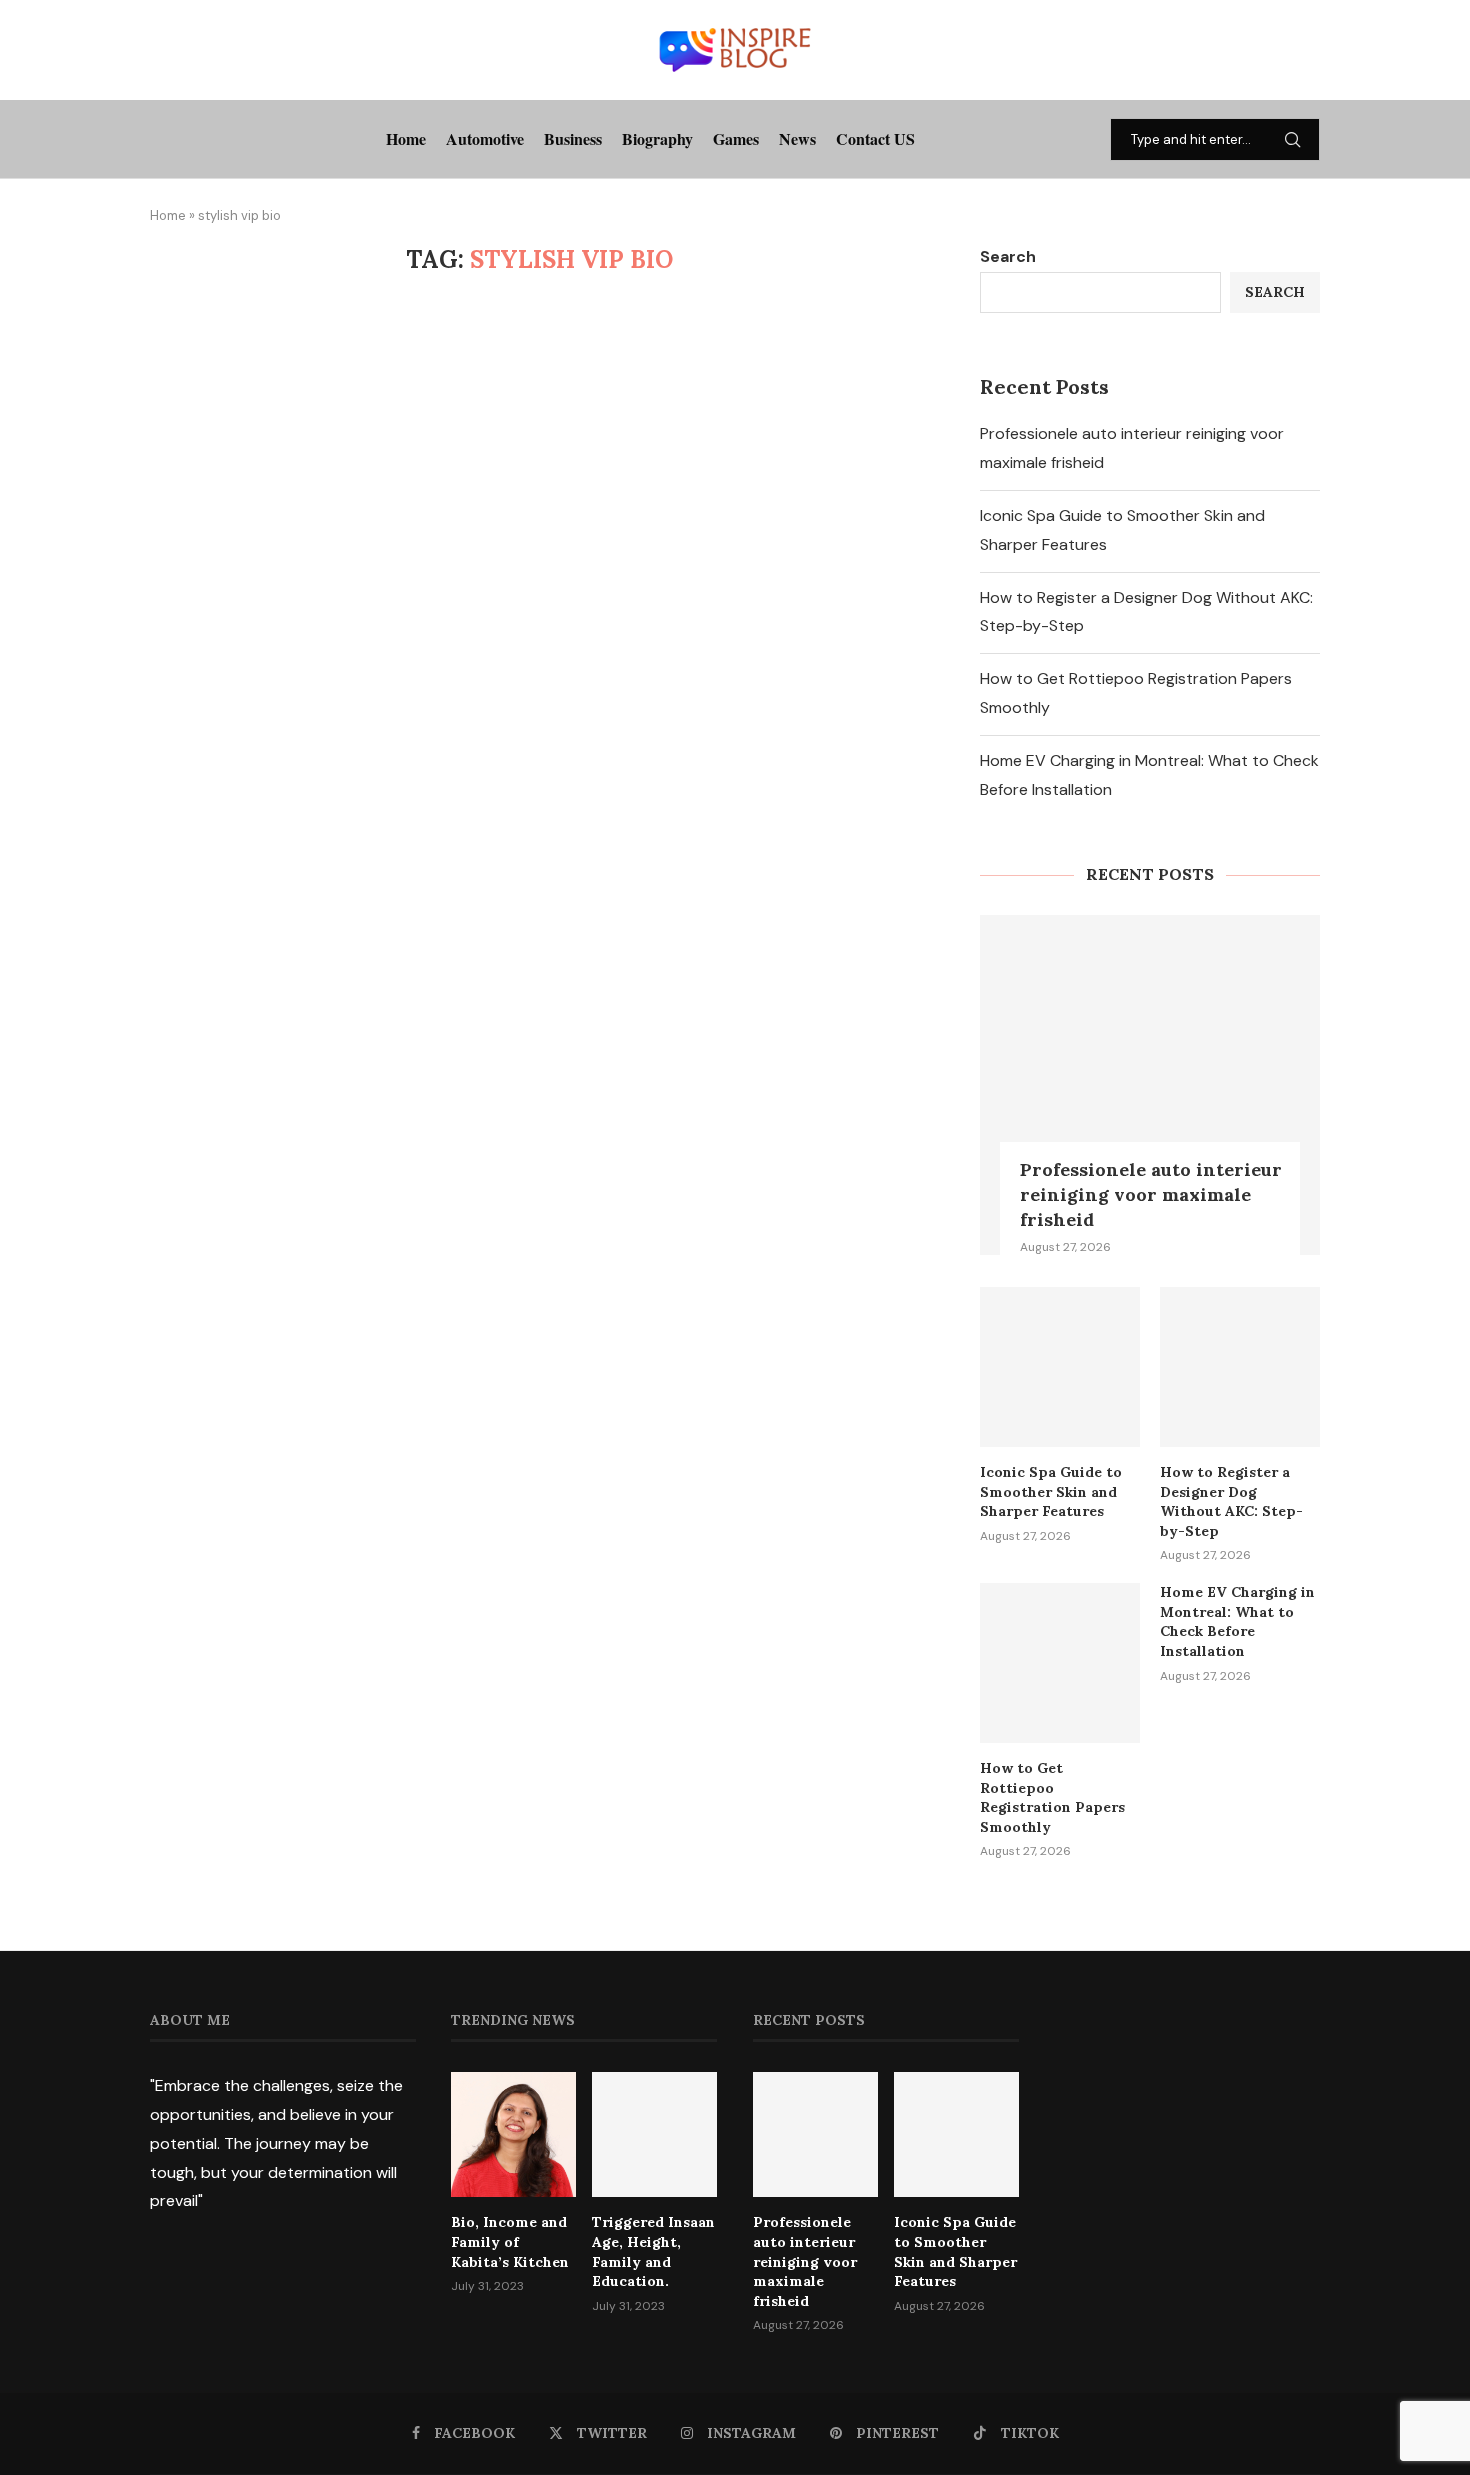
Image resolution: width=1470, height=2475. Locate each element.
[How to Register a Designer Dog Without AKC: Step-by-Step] (1240, 1367)
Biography (657, 138)
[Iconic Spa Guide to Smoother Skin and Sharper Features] (1060, 1367)
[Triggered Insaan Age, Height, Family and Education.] (654, 2134)
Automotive (485, 138)
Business (573, 138)
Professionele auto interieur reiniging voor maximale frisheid (1151, 1194)
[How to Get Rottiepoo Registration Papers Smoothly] (1060, 1663)
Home (406, 138)
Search (1008, 256)
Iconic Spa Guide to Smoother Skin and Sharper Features (1051, 1491)
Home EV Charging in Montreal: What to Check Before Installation (1237, 1621)
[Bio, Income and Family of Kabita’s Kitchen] (513, 2134)
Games (736, 138)
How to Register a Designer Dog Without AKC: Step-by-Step (1231, 1501)
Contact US (875, 138)
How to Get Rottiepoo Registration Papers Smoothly (1052, 1797)
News (797, 138)
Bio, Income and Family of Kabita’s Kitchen (510, 2241)
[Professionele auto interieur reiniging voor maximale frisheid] (1150, 1085)
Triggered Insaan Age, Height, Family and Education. (653, 2251)
